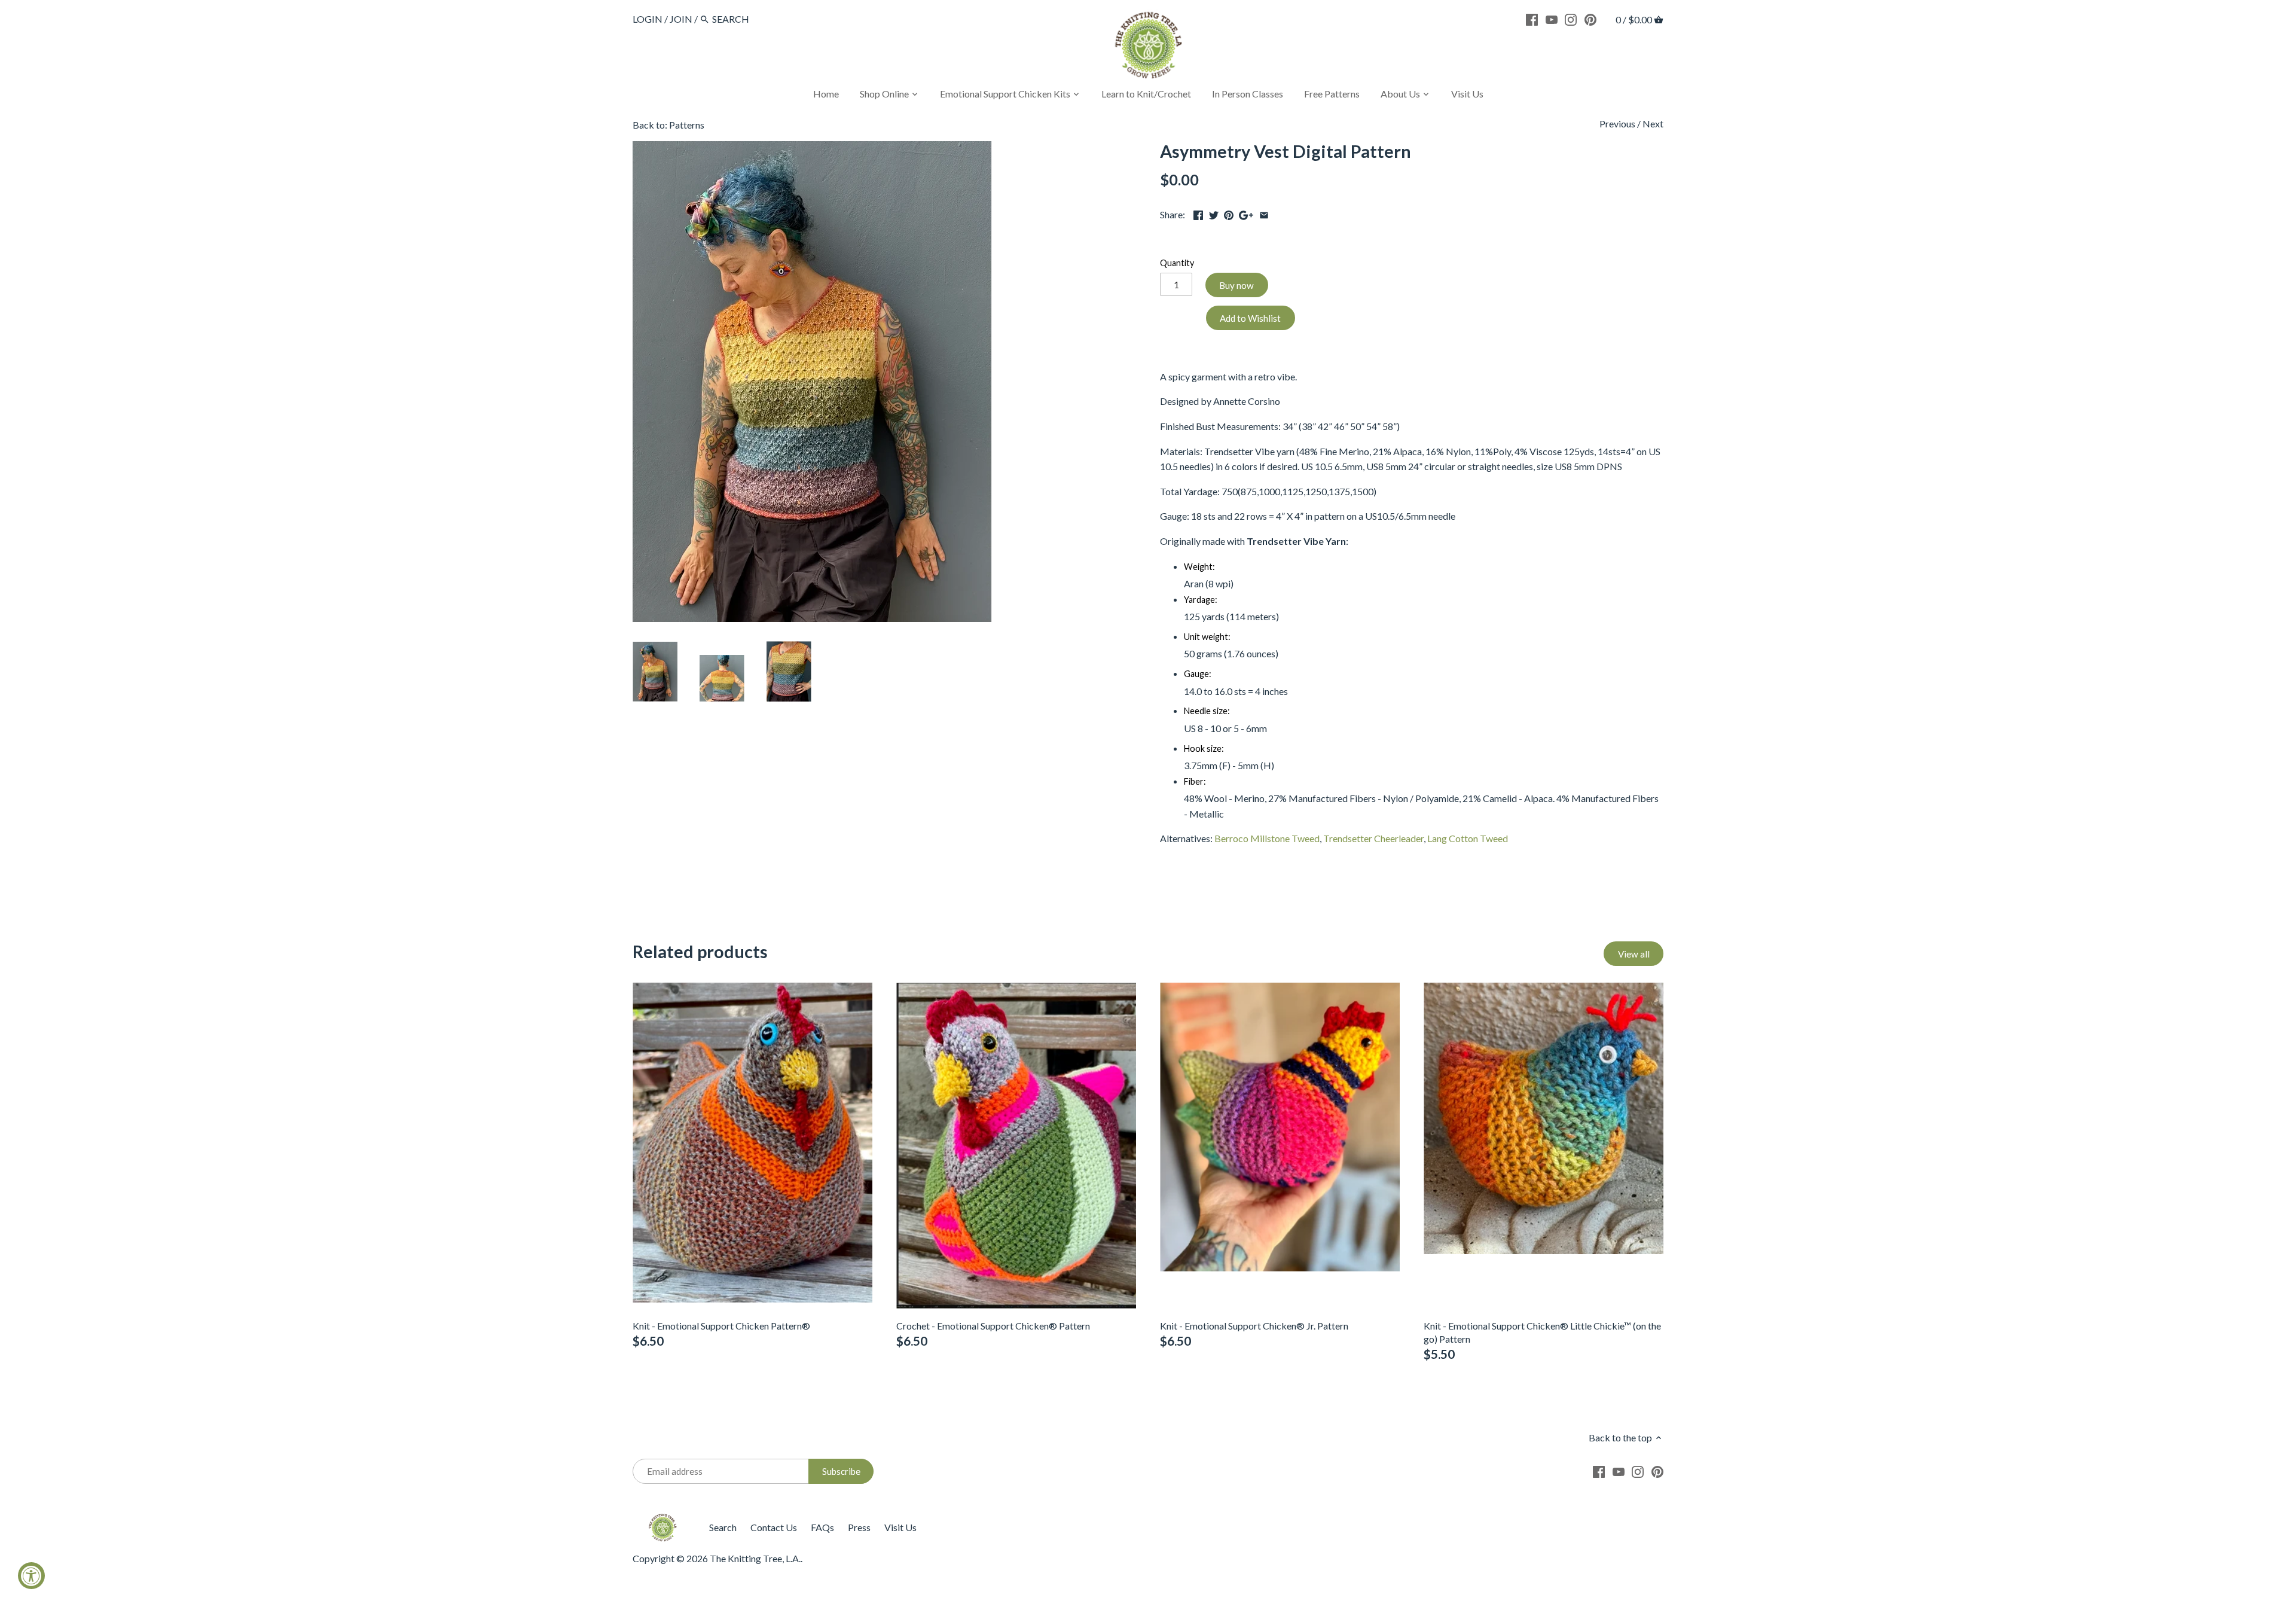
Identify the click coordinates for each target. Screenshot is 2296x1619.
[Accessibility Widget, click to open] (31, 1576)
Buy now (1236, 285)
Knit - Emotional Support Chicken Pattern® (721, 1326)
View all (1634, 954)
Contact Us (774, 1527)
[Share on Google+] (1246, 213)
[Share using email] (1264, 213)
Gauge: (1198, 674)
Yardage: (1201, 600)
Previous (1617, 124)
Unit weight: (1207, 637)
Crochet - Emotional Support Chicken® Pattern (993, 1326)
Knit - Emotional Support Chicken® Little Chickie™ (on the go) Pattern (1542, 1332)
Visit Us (900, 1527)
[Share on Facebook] (1198, 213)
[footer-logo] (662, 1519)
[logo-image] (1148, 48)
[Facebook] (1532, 19)
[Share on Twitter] (1214, 213)
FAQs (822, 1527)
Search (723, 1527)
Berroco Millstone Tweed (1267, 838)
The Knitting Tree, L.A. (755, 1558)
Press (859, 1527)
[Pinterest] (1590, 19)
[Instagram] (1571, 19)
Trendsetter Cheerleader (1373, 838)
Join (681, 19)
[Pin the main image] (1229, 213)
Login (648, 19)
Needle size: (1207, 711)
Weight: (1199, 567)
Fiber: (1195, 781)
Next (1653, 124)
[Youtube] (1552, 19)
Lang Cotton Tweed (1468, 838)
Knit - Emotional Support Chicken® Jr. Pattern (1254, 1326)
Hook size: (1204, 748)
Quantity (1177, 263)
